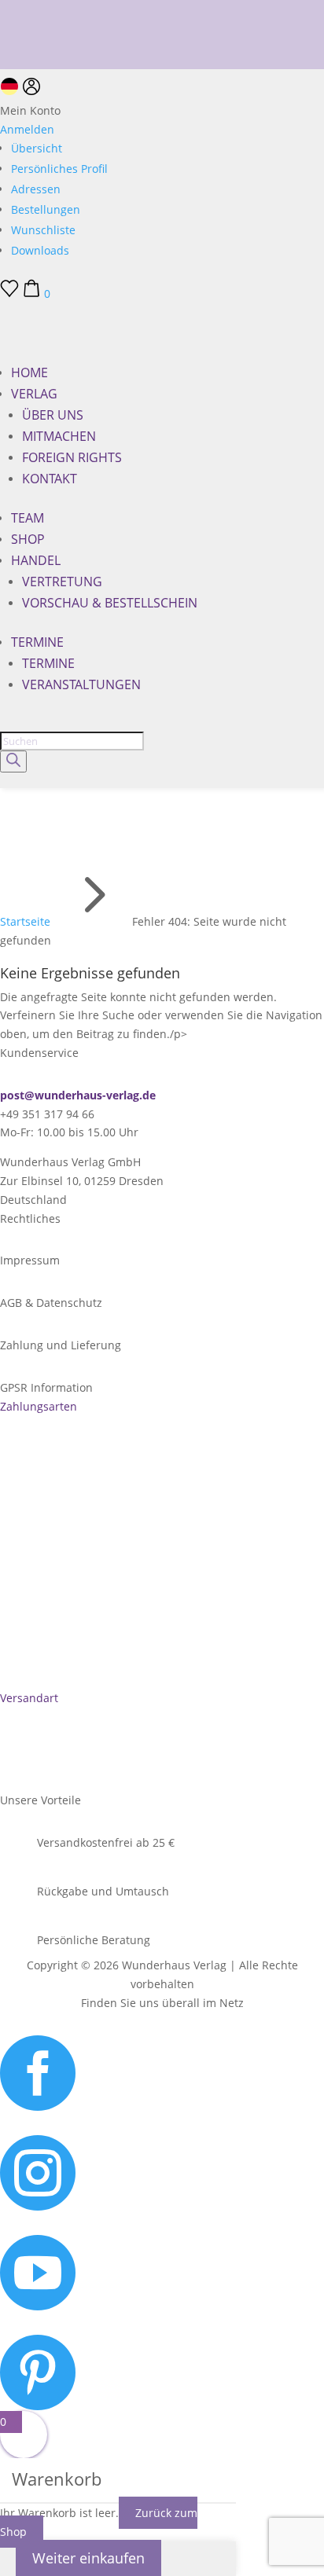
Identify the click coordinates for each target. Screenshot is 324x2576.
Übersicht (37, 148)
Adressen (36, 189)
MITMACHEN (59, 436)
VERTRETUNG (62, 582)
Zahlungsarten (39, 1406)
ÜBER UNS (53, 415)
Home (29, 372)
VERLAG (34, 394)
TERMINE (37, 642)
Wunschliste (43, 230)
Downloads (40, 250)
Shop (28, 539)
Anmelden (27, 129)
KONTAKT (50, 479)
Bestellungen (46, 209)
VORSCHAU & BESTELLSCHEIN (110, 603)
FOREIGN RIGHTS (72, 457)
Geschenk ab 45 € (46, 30)
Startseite (25, 921)
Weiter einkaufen (88, 2558)
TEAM (28, 518)
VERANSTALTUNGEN (81, 684)
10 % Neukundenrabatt (61, 8)
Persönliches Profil (59, 169)
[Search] (13, 761)
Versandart (29, 1698)
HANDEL (36, 560)
